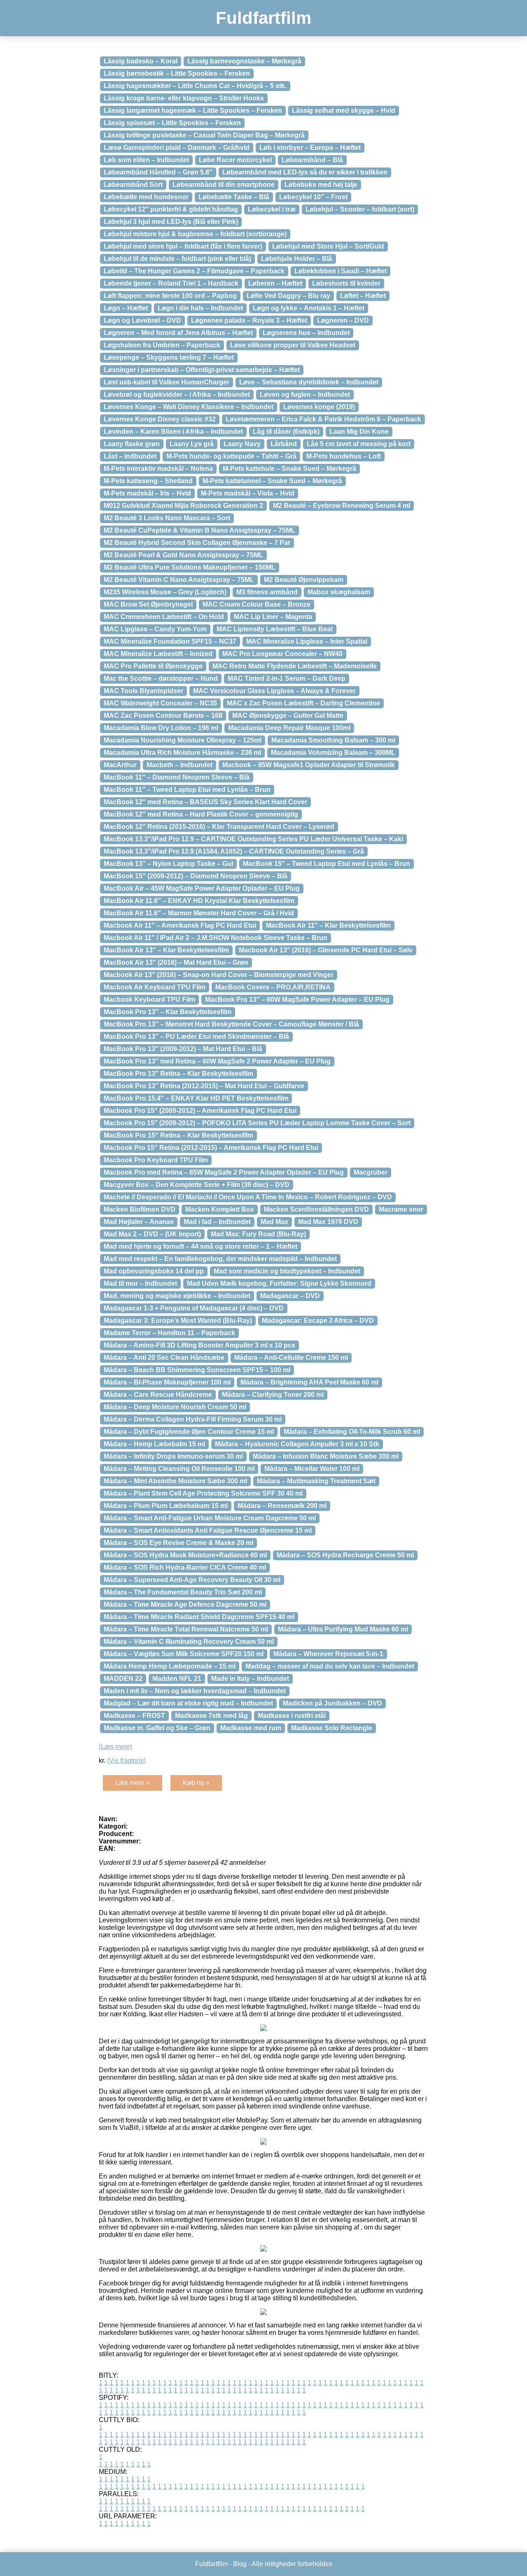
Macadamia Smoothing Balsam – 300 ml (333, 740)
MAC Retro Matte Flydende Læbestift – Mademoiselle (295, 666)
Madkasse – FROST (134, 1716)
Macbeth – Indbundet (180, 765)
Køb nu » (196, 1783)
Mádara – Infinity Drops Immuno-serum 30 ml (173, 1456)
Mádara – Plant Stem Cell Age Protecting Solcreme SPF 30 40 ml (203, 1493)
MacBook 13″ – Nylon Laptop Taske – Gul (168, 864)
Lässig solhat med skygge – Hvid (344, 111)
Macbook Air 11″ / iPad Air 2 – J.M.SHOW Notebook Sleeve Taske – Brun (216, 938)
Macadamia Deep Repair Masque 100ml (289, 728)
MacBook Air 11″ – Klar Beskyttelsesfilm (328, 925)
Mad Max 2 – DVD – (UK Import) (152, 1234)
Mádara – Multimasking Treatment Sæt (316, 1481)
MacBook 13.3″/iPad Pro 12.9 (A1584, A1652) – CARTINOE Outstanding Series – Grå (234, 851)
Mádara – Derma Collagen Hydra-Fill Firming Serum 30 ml (193, 1419)
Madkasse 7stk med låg (211, 1716)
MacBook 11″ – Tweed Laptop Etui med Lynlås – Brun (187, 790)
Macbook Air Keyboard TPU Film (155, 987)
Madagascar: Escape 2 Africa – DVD (318, 1321)
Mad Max (274, 1222)
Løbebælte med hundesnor (146, 197)
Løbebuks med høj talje (321, 185)
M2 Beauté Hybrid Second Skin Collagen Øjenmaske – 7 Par (197, 543)
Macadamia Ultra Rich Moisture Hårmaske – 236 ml (182, 753)
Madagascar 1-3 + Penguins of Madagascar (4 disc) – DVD (194, 1308)
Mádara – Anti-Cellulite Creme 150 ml (291, 1358)
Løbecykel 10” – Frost (313, 197)
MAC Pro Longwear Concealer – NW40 (282, 654)
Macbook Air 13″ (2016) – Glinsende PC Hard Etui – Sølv (326, 950)
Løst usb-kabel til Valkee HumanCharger (167, 382)
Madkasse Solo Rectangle (332, 1728)
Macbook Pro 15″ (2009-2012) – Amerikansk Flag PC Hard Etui (200, 1111)
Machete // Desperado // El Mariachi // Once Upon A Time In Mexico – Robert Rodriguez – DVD (248, 1197)
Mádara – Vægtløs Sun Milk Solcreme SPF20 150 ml (184, 1654)
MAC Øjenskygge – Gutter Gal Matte (288, 716)
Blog (240, 2564)
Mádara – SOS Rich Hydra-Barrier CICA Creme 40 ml (185, 1567)
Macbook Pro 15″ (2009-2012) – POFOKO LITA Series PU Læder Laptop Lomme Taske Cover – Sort (257, 1123)
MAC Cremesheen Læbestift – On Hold (164, 617)
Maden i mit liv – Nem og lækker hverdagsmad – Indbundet (195, 1691)
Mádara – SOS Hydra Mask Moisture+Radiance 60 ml (185, 1555)
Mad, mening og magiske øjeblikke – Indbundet (177, 1296)
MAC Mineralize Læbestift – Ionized (158, 654)
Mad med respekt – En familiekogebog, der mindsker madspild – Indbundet (220, 1259)
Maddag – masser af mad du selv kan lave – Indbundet (330, 1666)
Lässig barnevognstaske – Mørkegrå (244, 61)
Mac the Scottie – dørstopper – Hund (161, 678)
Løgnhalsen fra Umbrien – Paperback (162, 345)
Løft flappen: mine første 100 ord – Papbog (170, 296)
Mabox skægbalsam (339, 592)
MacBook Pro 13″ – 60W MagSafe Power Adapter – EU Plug (297, 999)
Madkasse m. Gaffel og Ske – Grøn (157, 1728)
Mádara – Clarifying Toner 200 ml (273, 1395)
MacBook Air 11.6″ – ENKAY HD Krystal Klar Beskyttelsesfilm (199, 901)
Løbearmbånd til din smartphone (224, 185)
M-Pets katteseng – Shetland (148, 481)
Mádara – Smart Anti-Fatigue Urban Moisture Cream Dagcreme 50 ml (210, 1518)
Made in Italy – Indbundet (250, 1679)
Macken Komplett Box (220, 1209)
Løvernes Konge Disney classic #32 (160, 419)
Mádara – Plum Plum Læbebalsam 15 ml (166, 1506)
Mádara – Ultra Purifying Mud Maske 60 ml (343, 1629)
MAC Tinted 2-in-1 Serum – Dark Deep (287, 678)
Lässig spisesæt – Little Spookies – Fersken (172, 123)
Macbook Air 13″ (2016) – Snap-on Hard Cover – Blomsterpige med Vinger (219, 975)
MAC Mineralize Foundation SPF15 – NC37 (170, 641)
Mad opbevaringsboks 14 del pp (154, 1271)
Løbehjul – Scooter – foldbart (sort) (360, 209)
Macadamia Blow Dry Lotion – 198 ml (161, 728)
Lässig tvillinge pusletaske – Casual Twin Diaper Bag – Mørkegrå (204, 135)
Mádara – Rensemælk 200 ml (282, 1506)
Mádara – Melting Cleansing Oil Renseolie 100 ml (179, 1469)
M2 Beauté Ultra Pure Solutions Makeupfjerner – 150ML (190, 567)
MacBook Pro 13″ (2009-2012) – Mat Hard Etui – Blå (183, 1049)
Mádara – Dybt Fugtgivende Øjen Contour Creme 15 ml (189, 1432)
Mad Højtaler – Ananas (139, 1222)
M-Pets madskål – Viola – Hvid (248, 493)
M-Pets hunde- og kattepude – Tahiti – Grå (231, 456)
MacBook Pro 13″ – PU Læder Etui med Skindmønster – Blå (196, 1037)
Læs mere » (133, 1783)
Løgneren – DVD (343, 320)
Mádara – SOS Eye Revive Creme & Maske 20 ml (178, 1543)
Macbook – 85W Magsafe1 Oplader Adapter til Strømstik (309, 765)
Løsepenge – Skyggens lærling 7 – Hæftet (169, 357)
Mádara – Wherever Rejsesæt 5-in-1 (328, 1654)
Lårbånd (284, 444)
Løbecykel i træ (272, 209)
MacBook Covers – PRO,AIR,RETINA (273, 987)
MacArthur (120, 765)
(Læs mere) (115, 1746)
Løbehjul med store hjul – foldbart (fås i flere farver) (183, 246)
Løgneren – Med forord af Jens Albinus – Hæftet (178, 333)
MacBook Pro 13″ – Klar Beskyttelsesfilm (168, 1012)
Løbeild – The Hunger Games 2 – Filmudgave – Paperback (194, 271)
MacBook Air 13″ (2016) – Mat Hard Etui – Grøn (176, 962)
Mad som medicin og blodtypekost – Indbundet (287, 1271)
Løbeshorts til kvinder (346, 283)
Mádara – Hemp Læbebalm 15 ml (154, 1444)
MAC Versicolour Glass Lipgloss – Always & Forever (274, 691)
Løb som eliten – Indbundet (146, 160)
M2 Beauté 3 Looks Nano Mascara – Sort (167, 518)
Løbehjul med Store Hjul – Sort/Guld (328, 246)
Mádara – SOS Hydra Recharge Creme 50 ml (345, 1555)
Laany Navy (242, 444)
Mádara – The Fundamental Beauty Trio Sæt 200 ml (183, 1592)
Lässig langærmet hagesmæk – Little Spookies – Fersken (193, 111)
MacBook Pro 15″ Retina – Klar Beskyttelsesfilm (178, 1135)
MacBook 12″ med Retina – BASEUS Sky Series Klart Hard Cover (205, 802)
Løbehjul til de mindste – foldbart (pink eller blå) (177, 259)
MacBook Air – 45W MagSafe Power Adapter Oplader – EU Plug (202, 888)
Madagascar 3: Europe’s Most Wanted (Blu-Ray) (178, 1321)
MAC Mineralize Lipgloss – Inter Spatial (307, 641)
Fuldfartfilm (263, 18)
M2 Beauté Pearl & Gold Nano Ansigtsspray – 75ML (183, 555)
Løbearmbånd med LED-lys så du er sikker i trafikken (305, 172)
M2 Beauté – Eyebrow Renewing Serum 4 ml (342, 506)
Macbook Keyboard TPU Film (149, 999)
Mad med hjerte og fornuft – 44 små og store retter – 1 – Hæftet (201, 1246)
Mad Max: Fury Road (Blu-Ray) (258, 1234)
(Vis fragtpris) (126, 1760)
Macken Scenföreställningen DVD (316, 1209)
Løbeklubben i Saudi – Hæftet (340, 271)
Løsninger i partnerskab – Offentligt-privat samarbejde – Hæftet (202, 370)
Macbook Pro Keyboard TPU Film (156, 1160)
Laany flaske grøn (132, 444)
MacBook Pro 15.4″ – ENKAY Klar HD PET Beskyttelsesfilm (196, 1098)
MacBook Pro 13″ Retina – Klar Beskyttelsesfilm (178, 1074)
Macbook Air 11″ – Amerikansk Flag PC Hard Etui (180, 925)
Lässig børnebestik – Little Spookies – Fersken (177, 73)
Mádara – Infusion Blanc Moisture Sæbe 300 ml (326, 1456)
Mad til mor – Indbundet (140, 1283)
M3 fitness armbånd (267, 592)
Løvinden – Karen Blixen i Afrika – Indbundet (173, 432)
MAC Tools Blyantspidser (143, 691)
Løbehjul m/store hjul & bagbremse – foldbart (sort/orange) (195, 234)
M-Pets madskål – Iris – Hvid (147, 493)
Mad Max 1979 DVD (328, 1222)
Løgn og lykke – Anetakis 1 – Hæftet (309, 308)
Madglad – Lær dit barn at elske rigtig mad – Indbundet (188, 1703)
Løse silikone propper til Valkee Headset (293, 345)
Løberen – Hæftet (275, 283)
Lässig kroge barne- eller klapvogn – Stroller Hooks (184, 98)
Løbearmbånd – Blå (312, 160)
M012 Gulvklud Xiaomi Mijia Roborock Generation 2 (183, 506)
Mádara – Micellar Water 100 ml (312, 1469)
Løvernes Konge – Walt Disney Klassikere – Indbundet (189, 407)
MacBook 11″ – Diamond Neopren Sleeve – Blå (177, 777)
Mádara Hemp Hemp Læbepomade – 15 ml (170, 1666)
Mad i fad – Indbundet (217, 1222)
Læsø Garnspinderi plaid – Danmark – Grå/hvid (177, 148)
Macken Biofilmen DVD (140, 1209)
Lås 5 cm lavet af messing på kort (359, 444)
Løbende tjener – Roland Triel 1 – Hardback (171, 283)
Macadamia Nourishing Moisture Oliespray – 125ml (183, 740)
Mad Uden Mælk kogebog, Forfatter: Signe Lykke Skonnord (279, 1283)
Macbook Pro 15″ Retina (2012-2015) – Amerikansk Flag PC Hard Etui (211, 1148)
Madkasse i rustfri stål (292, 1716)
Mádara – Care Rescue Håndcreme (158, 1395)
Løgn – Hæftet (126, 308)
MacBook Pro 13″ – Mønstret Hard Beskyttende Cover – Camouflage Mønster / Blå (231, 1024)
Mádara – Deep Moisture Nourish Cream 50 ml (175, 1407)
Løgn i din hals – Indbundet (200, 308)
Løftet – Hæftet (363, 296)
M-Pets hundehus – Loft (344, 456)
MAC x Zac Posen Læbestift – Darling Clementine (303, 703)
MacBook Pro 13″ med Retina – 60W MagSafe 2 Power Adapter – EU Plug (217, 1061)
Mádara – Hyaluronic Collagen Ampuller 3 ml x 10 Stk (297, 1444)
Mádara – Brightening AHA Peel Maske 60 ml (309, 1382)
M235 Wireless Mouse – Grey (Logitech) (165, 592)
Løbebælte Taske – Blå (234, 197)
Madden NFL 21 (177, 1679)
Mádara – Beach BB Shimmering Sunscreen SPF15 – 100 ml (197, 1370)
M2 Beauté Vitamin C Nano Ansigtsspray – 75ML (179, 580)
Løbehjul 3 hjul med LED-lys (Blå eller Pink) (171, 222)
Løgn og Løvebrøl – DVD (142, 320)
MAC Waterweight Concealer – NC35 (160, 703)
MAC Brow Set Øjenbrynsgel (148, 604)
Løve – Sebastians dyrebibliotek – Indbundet (309, 382)
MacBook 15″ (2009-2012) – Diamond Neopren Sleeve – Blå (196, 876)
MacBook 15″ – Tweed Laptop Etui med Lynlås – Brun (326, 864)
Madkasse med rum (251, 1728)
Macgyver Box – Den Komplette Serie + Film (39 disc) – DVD (197, 1185)
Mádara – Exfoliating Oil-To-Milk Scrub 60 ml (352, 1432)
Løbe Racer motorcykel (235, 160)
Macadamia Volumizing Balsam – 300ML (333, 753)
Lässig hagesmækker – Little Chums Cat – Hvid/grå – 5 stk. (195, 86)
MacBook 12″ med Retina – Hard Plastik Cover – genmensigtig (201, 814)
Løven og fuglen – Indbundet (305, 394)
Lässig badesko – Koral (141, 61)
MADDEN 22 (123, 1679)
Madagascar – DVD (290, 1296)
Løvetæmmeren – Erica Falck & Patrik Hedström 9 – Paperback (323, 419)
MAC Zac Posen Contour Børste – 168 (163, 716)
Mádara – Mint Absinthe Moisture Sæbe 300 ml (175, 1481)
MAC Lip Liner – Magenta (273, 617)
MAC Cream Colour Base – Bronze (257, 604)
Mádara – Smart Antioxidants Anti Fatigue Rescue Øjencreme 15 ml (208, 1530)
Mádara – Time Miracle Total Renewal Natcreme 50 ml (186, 1629)
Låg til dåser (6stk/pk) (286, 432)
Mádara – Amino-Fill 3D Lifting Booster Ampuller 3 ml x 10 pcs (199, 1345)
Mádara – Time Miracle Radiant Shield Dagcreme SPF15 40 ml (199, 1617)
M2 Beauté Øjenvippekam (304, 580)
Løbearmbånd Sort (133, 185)
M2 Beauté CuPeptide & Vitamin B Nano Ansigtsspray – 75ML (199, 530)
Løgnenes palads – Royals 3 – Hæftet (249, 320)
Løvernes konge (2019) (319, 407)
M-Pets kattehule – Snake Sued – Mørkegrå (289, 469)
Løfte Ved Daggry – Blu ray (288, 296)
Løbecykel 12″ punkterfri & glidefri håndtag (171, 209)
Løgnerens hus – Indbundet (306, 333)
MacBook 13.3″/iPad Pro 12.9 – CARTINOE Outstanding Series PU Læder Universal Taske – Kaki (253, 839)
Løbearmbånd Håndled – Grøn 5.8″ (158, 172)
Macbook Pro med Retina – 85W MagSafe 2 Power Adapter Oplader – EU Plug (224, 1172)
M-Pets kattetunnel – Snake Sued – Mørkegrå (272, 481)
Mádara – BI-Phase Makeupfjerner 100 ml (167, 1382)
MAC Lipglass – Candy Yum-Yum (155, 629)
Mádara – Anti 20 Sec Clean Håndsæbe (164, 1358)
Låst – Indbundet (130, 456)
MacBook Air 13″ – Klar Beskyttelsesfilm (166, 950)
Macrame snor (401, 1209)
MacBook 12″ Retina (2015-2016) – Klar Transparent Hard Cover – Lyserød (219, 827)
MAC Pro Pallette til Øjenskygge (153, 666)
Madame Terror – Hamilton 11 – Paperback (169, 1333)
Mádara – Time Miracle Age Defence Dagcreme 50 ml (185, 1604)
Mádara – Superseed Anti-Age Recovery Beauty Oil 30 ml (192, 1580)
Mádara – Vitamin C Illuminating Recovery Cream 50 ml (189, 1642)
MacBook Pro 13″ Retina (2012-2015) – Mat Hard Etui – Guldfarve (204, 1086)
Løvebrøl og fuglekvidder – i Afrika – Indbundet (177, 394)
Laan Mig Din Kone (359, 432)
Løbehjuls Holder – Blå (297, 259)
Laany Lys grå (192, 444)
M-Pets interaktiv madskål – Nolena (158, 469)
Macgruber (371, 1172)
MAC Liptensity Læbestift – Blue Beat (275, 629)
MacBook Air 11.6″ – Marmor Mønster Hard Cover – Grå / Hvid (199, 913)
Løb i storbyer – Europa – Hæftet (310, 148)
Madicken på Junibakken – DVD (332, 1703)
